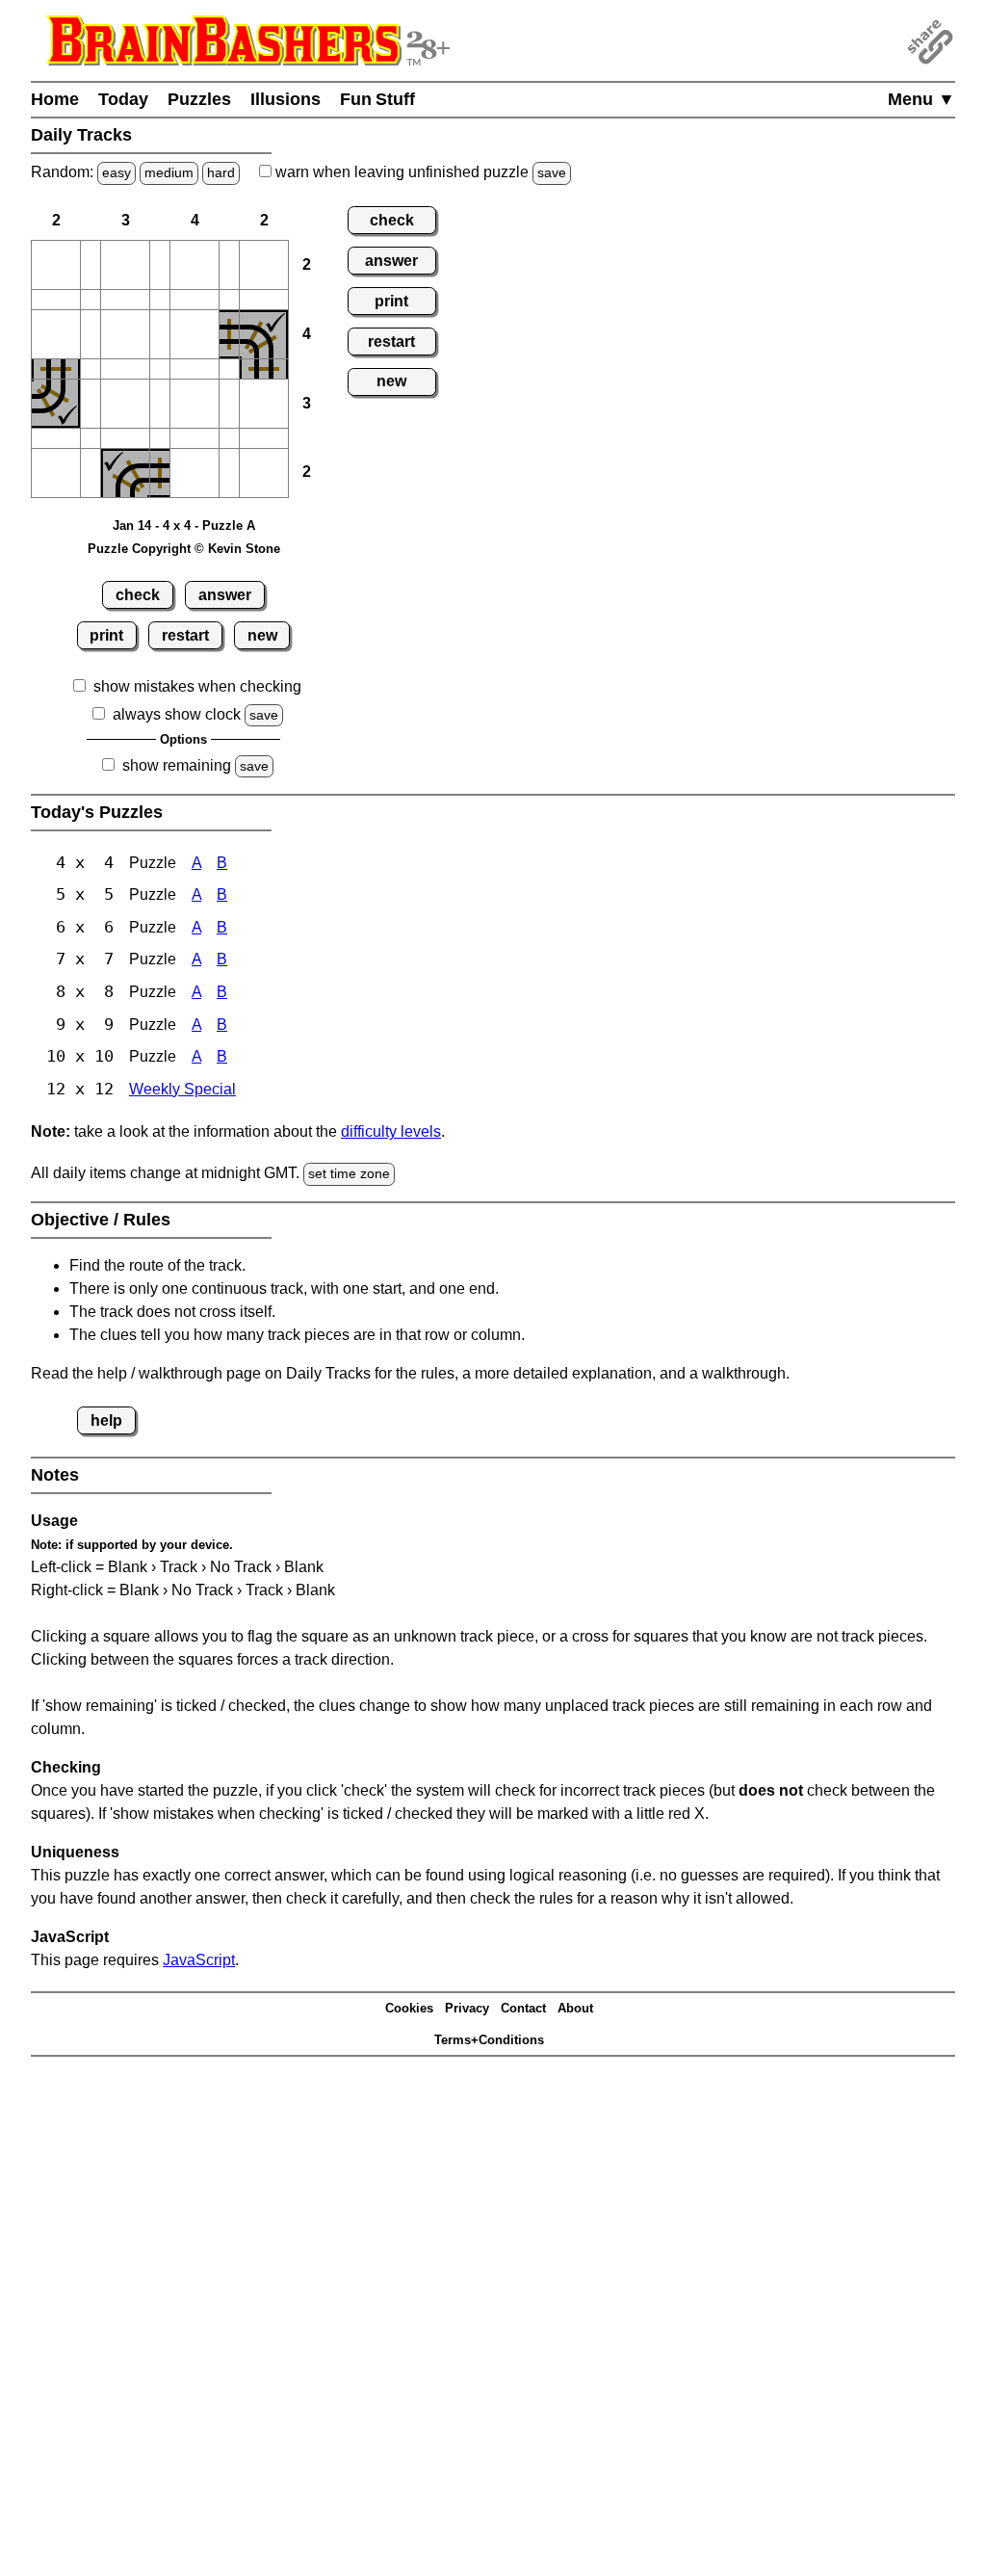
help (106, 1420)
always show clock (177, 714)
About (575, 2008)
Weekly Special (182, 1089)
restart (185, 635)
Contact (523, 2008)
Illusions (285, 99)
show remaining (177, 765)
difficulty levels (391, 1131)
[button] (56, 265)
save (552, 172)
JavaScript (199, 1960)
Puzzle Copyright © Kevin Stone (184, 549)
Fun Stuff (377, 99)
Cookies (409, 2008)
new (262, 635)
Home (55, 99)
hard (221, 172)
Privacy (467, 2008)
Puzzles (199, 99)
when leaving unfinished (419, 172)
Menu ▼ (921, 99)
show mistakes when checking (197, 686)
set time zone (349, 1173)
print (106, 635)
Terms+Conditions (489, 2040)
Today (123, 99)
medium (169, 172)
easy (117, 172)
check (138, 595)
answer (225, 595)
